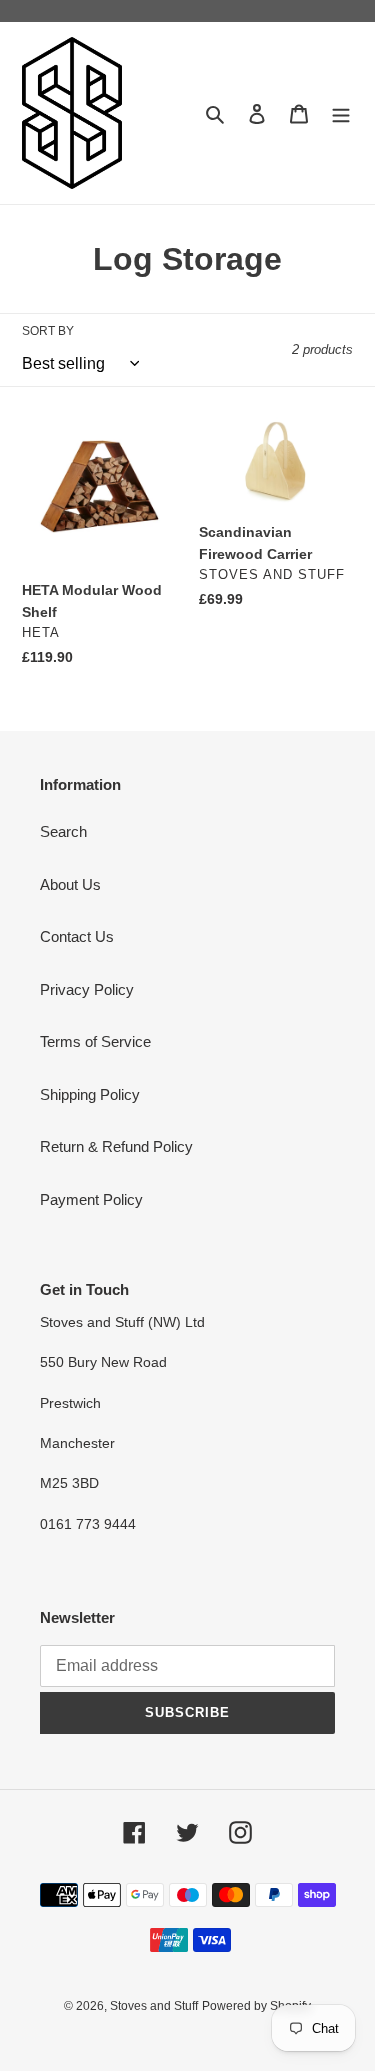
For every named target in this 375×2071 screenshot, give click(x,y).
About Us (70, 884)
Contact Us (77, 936)
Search (63, 831)
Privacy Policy (87, 989)
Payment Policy (91, 1199)
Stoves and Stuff (154, 2006)
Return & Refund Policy (116, 1146)
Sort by (48, 331)
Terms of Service (95, 1041)
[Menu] (341, 113)
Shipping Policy (90, 1094)
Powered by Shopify (256, 2006)
